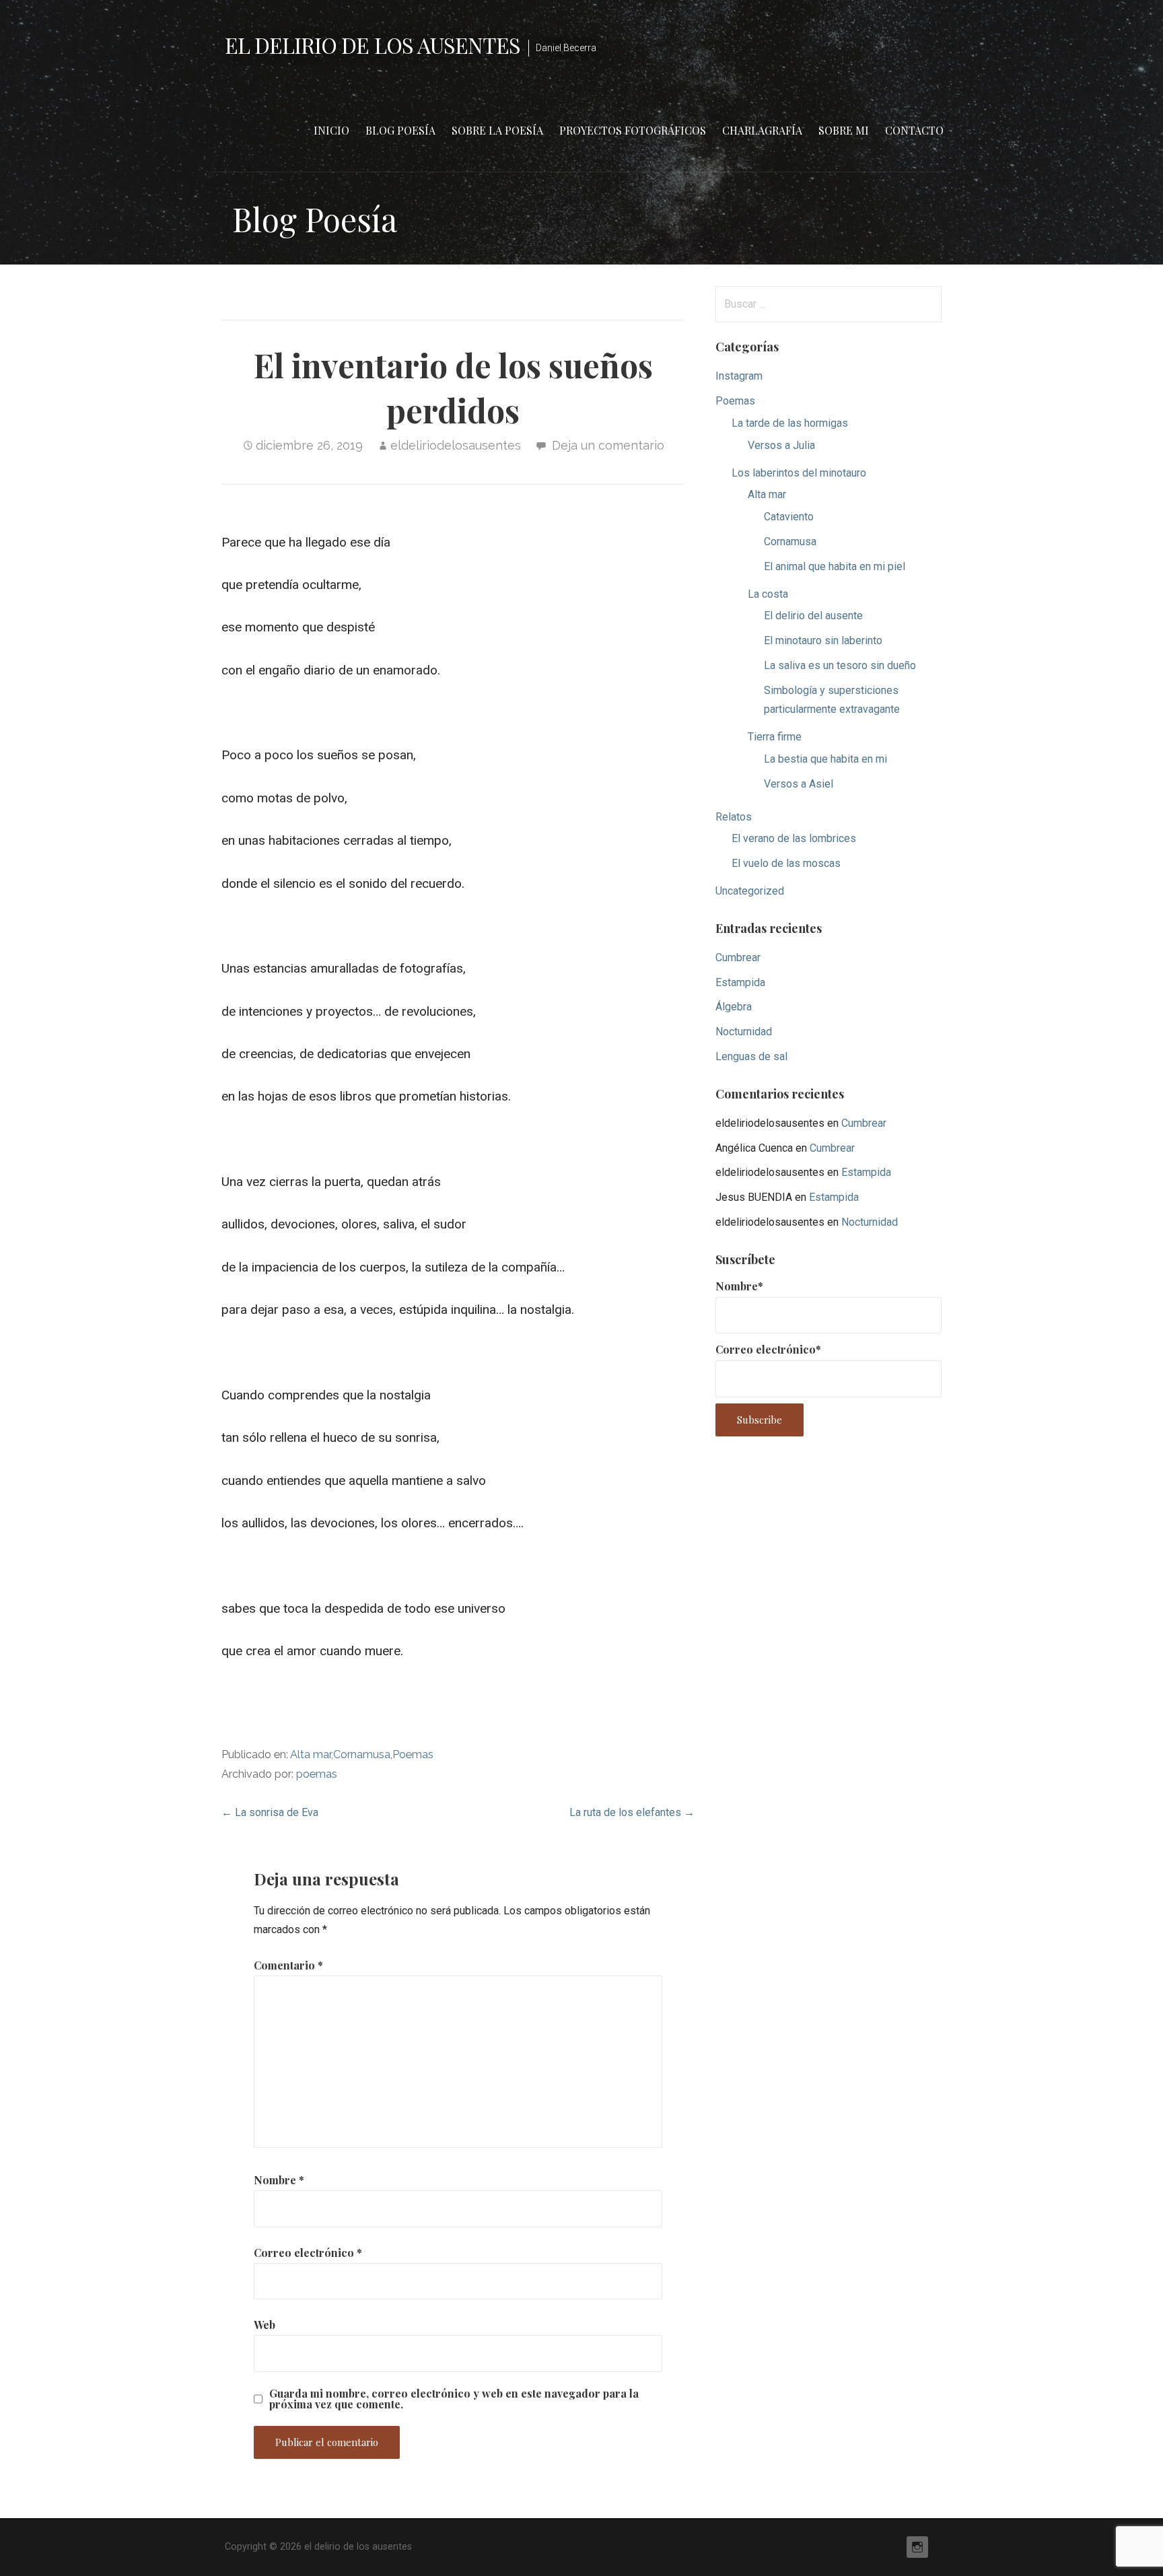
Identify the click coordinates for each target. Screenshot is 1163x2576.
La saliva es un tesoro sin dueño (840, 665)
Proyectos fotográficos (633, 130)
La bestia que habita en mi (825, 759)
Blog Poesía (400, 130)
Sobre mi (844, 130)
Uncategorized (750, 891)
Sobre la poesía (497, 130)
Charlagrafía (762, 130)
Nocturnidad (744, 1032)
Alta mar (311, 1754)
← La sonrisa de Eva (270, 1812)
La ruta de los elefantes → (632, 1812)
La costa (768, 594)
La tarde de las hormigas (790, 423)
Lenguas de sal (751, 1056)
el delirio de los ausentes (373, 45)
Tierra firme (775, 737)
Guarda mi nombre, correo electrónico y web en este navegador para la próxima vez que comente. (454, 2399)
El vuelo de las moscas (786, 863)
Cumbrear (738, 958)
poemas (317, 1774)
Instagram (739, 376)
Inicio (331, 130)
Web (265, 2325)
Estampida (740, 982)
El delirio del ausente (813, 616)
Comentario (288, 1965)
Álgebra (734, 1007)
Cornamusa (362, 1754)
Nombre (279, 2180)
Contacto (914, 130)
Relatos (734, 817)
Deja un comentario (608, 445)
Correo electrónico (308, 2253)
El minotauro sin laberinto (823, 640)
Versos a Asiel (799, 784)
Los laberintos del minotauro (799, 473)
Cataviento (789, 517)
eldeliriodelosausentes (456, 445)
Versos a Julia (781, 445)
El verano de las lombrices (794, 838)
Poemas (413, 1754)
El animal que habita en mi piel (835, 566)
